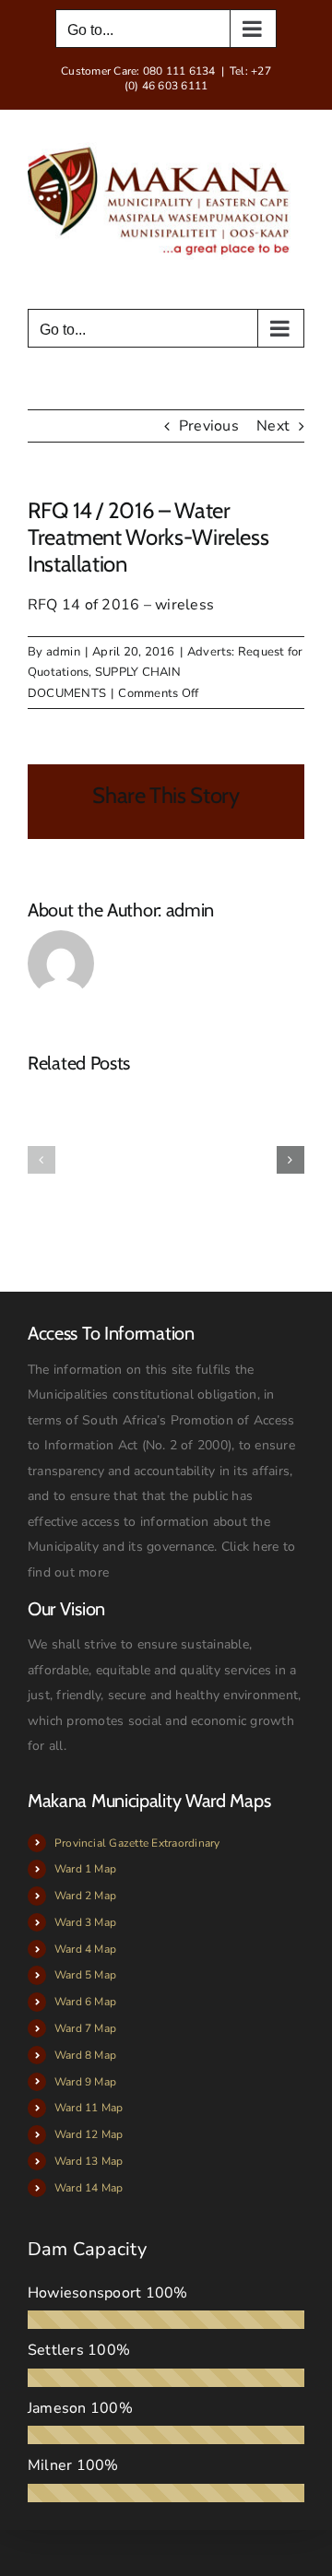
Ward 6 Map (85, 2002)
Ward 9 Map (85, 2082)
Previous (209, 426)
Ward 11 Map (89, 2108)
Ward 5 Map (85, 1975)
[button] (41, 1160)
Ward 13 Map (89, 2161)
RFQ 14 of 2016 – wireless (121, 605)
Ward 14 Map (89, 2188)
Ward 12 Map (89, 2134)
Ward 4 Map (85, 1949)
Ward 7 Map (85, 2028)
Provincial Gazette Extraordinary (137, 1843)
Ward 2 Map (85, 1896)
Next (273, 426)
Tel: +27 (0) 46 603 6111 (198, 78)
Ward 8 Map (85, 2055)
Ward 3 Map (85, 1922)
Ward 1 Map (85, 1869)
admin (63, 652)
